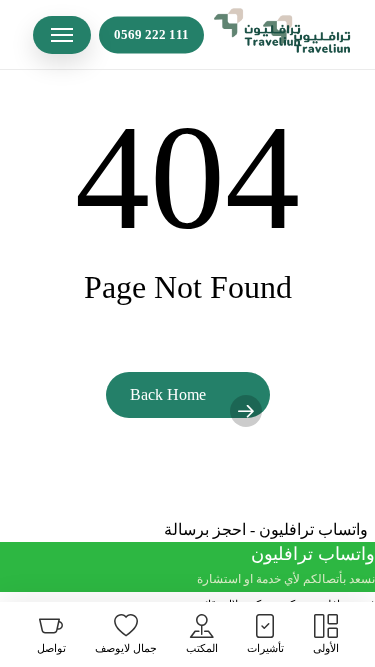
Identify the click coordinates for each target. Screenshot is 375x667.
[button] (62, 35)
